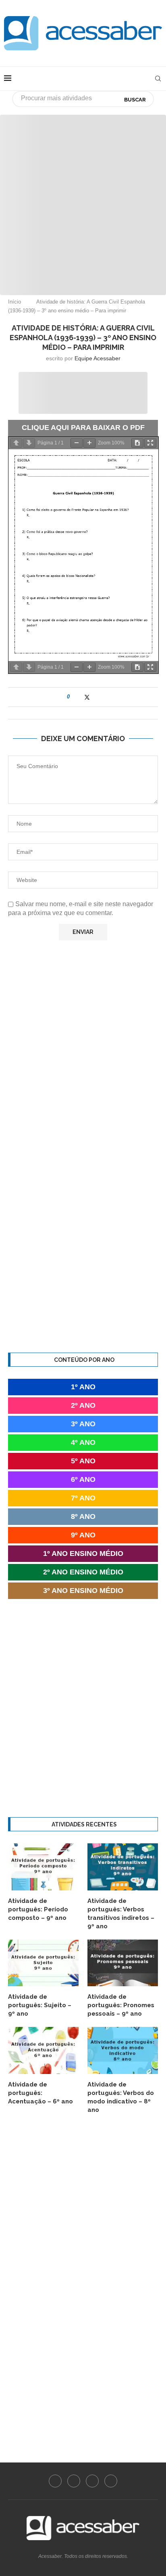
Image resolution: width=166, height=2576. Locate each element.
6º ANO (83, 1479)
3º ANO (83, 1424)
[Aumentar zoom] (89, 443)
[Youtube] (92, 2481)
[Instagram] (74, 2481)
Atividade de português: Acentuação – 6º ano (40, 2093)
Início (15, 302)
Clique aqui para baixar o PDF (83, 428)
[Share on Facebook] (79, 697)
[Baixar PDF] (137, 443)
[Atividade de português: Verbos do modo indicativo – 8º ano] (123, 2050)
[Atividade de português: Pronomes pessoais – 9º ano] (123, 1963)
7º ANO (83, 1498)
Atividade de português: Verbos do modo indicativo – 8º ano (121, 2097)
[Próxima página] (29, 443)
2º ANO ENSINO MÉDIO (83, 1572)
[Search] (158, 78)
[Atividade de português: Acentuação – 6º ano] (43, 2050)
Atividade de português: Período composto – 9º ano (38, 1909)
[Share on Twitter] (87, 697)
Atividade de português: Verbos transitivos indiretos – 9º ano (121, 1914)
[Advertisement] (83, 198)
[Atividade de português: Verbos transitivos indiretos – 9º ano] (123, 1867)
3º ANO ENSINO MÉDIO (83, 1591)
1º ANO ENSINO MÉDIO (83, 1553)
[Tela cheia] (150, 443)
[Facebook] (55, 2481)
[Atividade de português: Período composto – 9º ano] (43, 1867)
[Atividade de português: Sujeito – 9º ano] (43, 1963)
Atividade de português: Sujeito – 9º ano (40, 2005)
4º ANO (83, 1442)
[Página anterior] (16, 443)
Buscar (135, 100)
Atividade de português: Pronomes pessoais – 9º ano (121, 2005)
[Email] (111, 2481)
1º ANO (83, 1387)
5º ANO (83, 1461)
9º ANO (83, 1535)
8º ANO (83, 1516)
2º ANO (83, 1405)
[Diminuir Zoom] (77, 443)
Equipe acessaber (98, 358)
